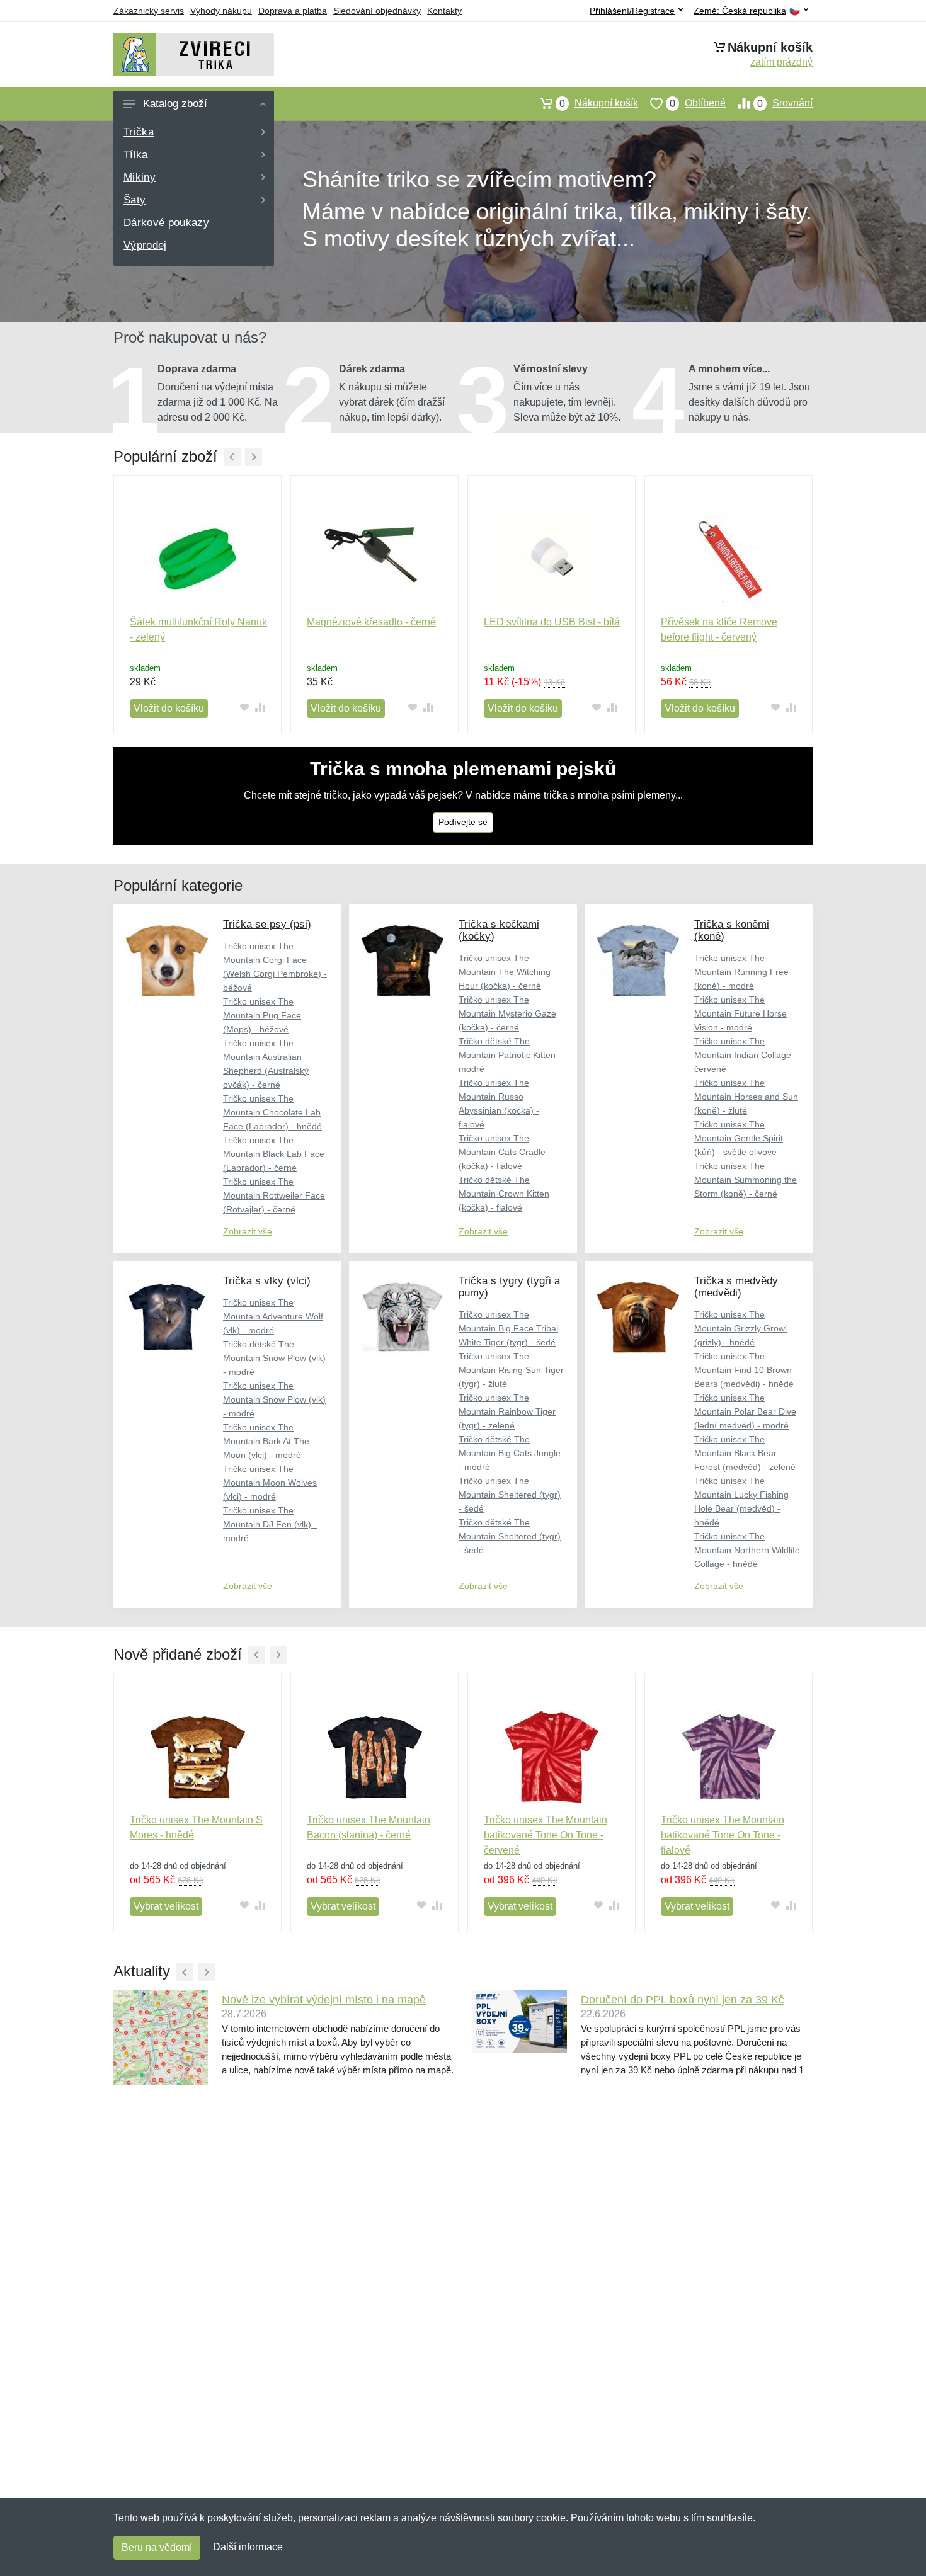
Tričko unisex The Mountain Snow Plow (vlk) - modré (274, 1399)
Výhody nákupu (221, 11)
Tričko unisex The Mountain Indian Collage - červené (746, 1055)
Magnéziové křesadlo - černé (371, 622)
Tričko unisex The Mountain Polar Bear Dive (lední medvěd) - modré (745, 1411)
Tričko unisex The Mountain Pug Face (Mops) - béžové (262, 1015)
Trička (139, 132)
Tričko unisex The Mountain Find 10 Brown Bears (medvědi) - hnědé (744, 1370)
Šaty (134, 200)
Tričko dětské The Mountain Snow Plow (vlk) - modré (274, 1358)
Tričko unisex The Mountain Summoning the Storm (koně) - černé (746, 1180)
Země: (740, 11)
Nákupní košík (599, 103)
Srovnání (785, 103)
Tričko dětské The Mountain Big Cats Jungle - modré (510, 1453)
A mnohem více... (729, 369)
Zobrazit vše (248, 1231)
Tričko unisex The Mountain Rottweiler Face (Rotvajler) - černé (274, 1195)
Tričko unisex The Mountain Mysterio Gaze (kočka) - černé (507, 1013)
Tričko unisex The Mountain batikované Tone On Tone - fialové (723, 1835)
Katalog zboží (175, 104)
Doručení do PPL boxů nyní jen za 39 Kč (683, 2000)
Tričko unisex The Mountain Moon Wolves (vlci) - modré (270, 1483)
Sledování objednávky (377, 11)
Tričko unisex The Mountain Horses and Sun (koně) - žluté (746, 1097)
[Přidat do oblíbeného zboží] (244, 708)
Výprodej (145, 245)
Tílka (136, 155)
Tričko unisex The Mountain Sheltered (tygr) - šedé (510, 1495)
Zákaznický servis (149, 11)
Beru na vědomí (157, 2547)
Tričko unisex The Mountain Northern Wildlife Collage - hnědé (747, 1550)
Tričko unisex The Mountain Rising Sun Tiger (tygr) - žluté (511, 1370)
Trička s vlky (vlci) (267, 1281)
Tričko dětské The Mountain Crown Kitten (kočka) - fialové (504, 1194)
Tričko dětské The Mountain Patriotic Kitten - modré (510, 1055)
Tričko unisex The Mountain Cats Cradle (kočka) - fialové (502, 1152)
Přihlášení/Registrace (632, 11)
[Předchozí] (232, 457)
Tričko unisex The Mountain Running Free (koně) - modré (741, 972)
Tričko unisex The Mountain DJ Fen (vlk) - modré (270, 1524)
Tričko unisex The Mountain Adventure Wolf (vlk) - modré (273, 1316)
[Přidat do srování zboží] (260, 708)
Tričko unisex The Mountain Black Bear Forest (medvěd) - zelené (745, 1453)
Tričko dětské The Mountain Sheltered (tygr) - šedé (510, 1536)
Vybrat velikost (166, 1906)
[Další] (254, 457)
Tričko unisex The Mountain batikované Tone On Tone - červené (546, 1835)
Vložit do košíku (169, 708)
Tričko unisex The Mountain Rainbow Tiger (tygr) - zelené (507, 1411)
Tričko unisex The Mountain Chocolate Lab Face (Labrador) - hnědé (272, 1112)
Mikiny (140, 177)
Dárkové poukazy (166, 223)
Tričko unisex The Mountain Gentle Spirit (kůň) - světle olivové (739, 1138)
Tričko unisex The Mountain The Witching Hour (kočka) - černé (505, 972)
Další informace (248, 2547)
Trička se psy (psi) (267, 924)
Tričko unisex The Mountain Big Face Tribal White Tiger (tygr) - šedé (508, 1328)
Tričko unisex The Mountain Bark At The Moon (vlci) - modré (266, 1441)
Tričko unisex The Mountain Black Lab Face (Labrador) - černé (274, 1154)
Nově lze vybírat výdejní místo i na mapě (324, 2000)
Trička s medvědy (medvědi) (736, 1287)
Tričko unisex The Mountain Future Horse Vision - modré (740, 1013)
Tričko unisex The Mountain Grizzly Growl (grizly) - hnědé (740, 1328)
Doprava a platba (293, 11)
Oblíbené (698, 103)
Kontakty (444, 11)
